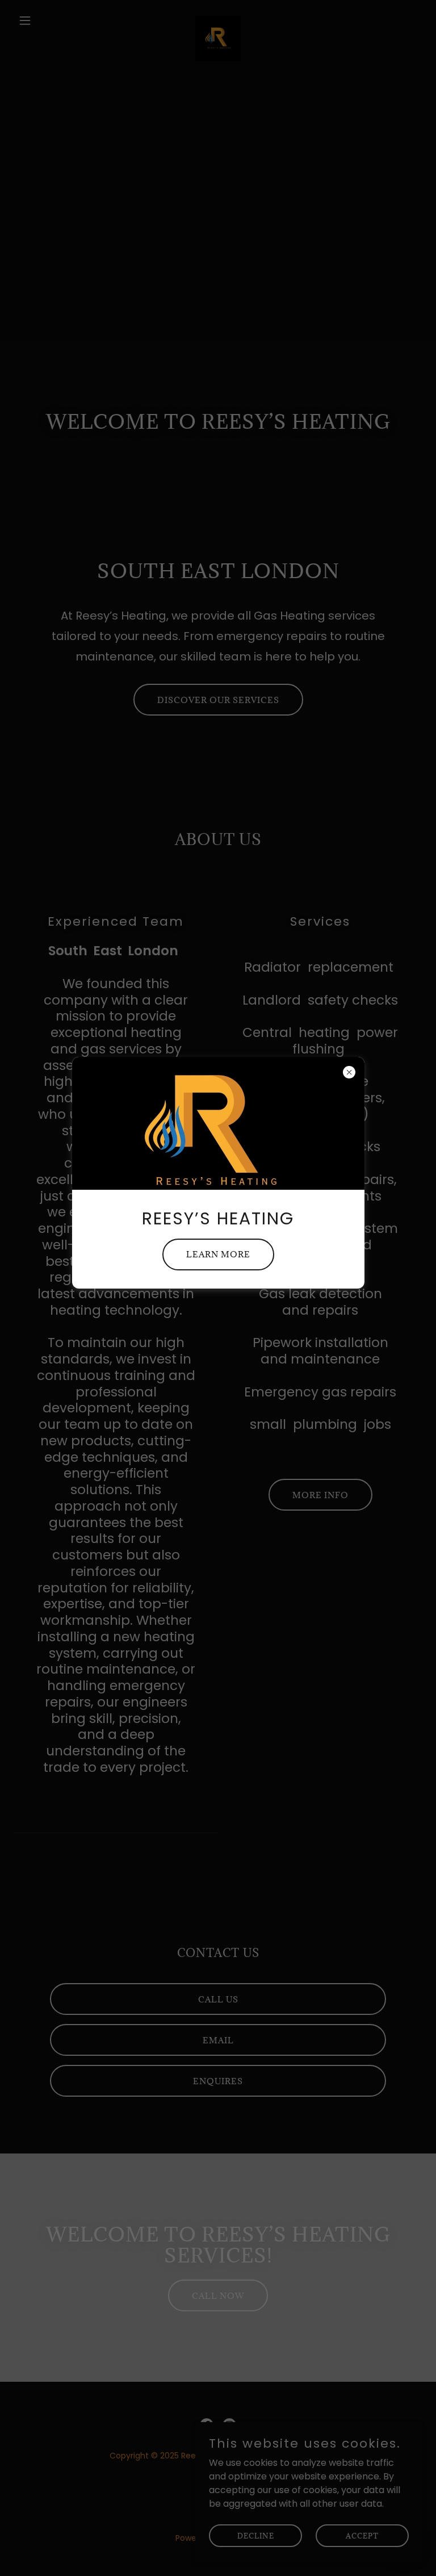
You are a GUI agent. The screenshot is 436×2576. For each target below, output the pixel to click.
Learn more (218, 1254)
